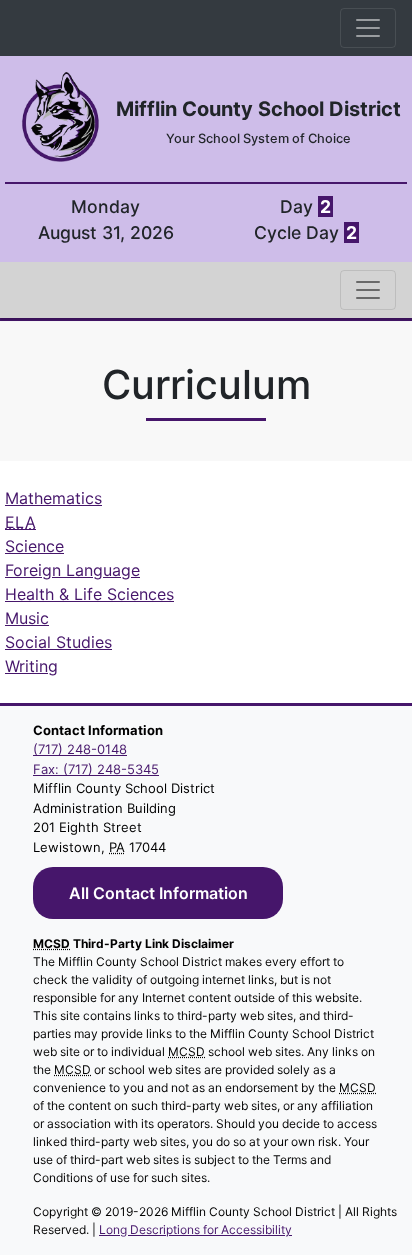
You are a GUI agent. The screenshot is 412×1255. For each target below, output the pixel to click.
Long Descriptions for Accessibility (195, 1229)
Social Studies (58, 642)
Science (34, 546)
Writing (31, 666)
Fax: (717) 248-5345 (96, 769)
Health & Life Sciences (89, 594)
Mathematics (53, 498)
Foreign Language (72, 570)
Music (27, 618)
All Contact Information (158, 893)
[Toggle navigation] (368, 28)
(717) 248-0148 (80, 749)
